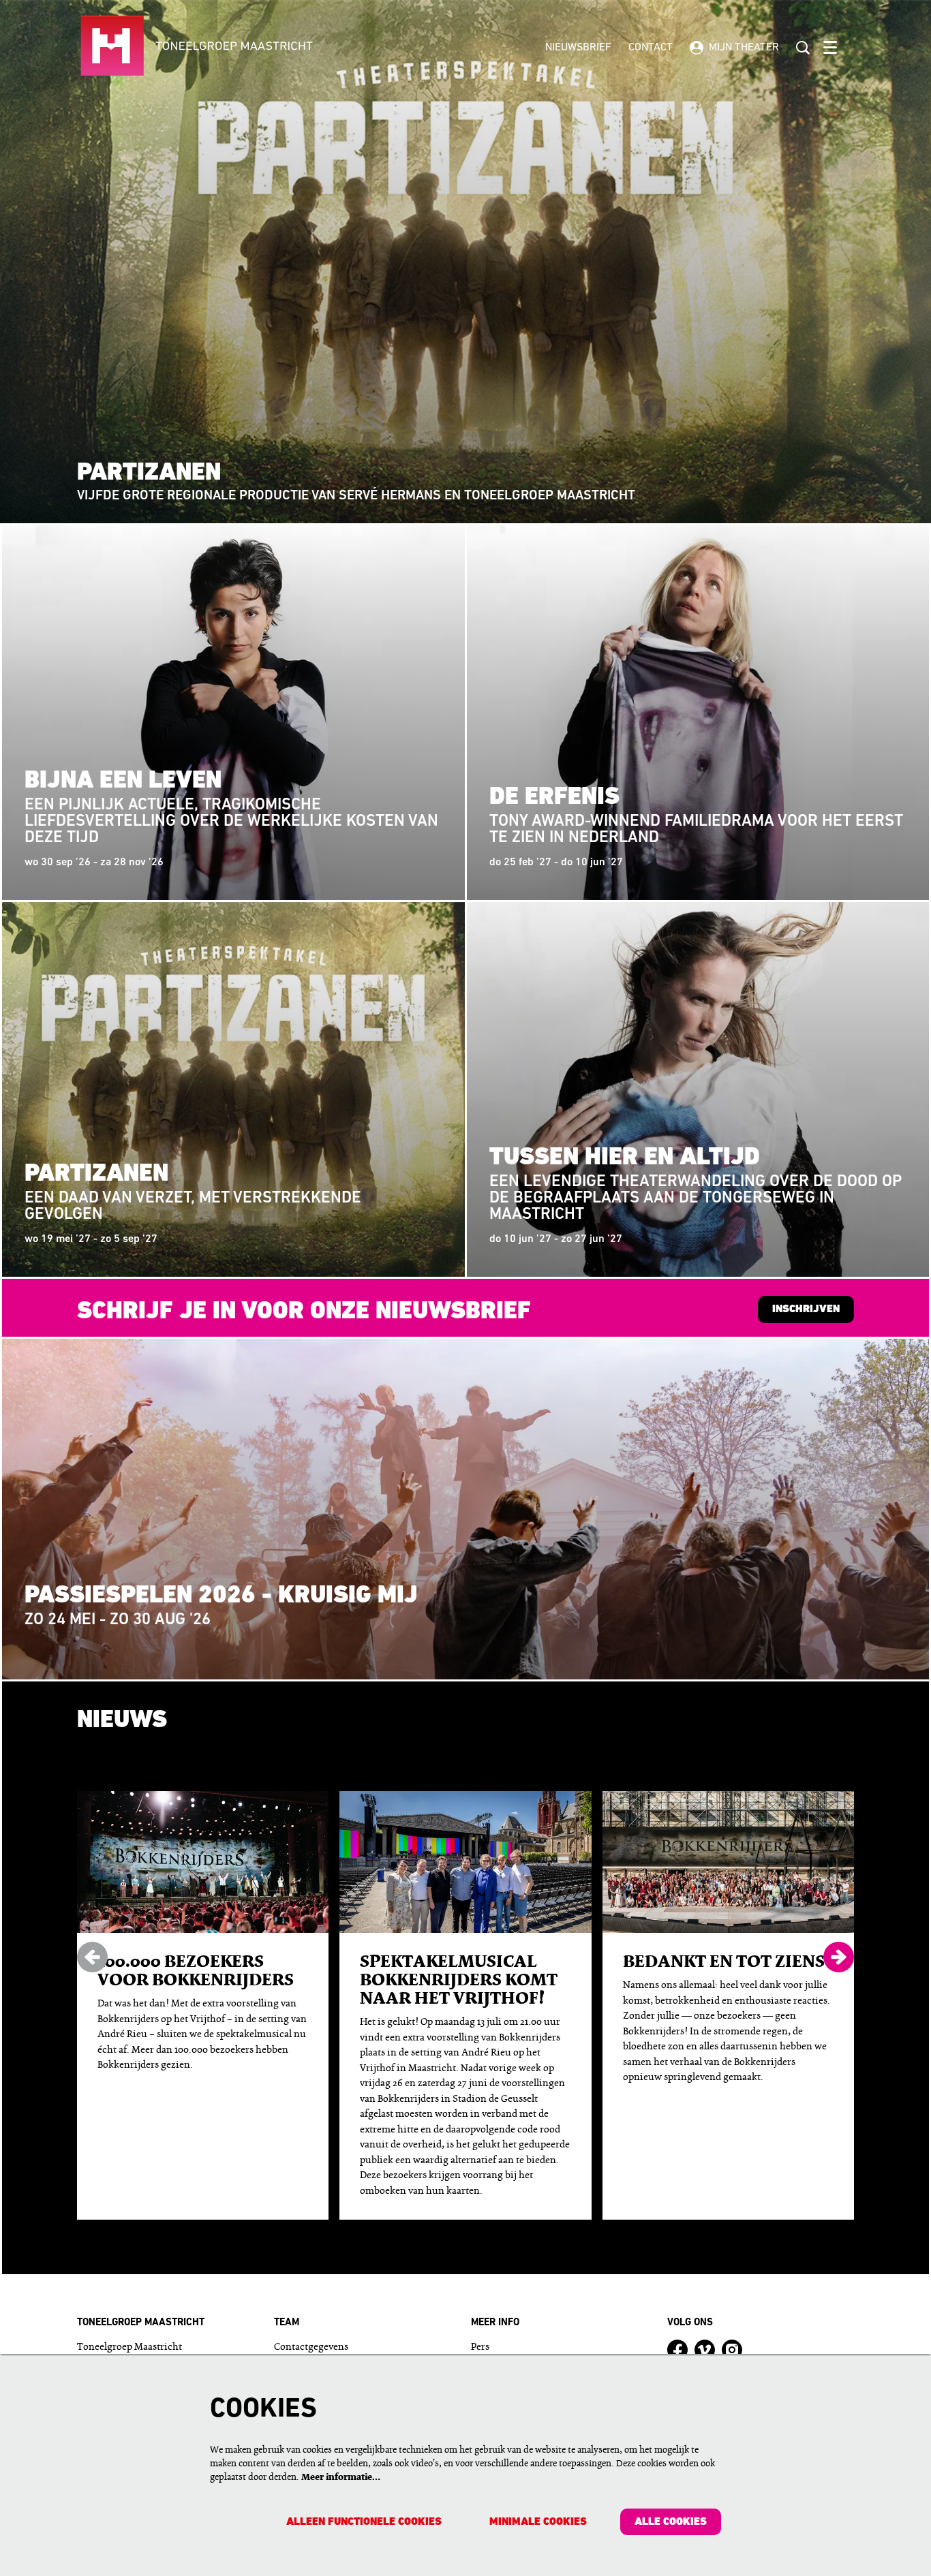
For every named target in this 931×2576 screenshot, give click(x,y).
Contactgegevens (311, 2347)
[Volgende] (839, 1957)
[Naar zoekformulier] (803, 48)
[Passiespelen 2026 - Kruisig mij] (465, 1509)
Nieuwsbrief (578, 48)
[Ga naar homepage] (238, 48)
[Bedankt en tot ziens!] (728, 1862)
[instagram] (732, 2350)
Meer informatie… (341, 2478)
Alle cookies (671, 2522)
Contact (651, 48)
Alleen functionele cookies (364, 2522)
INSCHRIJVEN (806, 1309)
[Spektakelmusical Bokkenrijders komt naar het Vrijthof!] (465, 1862)
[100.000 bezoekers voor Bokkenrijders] (203, 1862)
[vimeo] (705, 2350)
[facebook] (677, 2350)
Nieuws (122, 1721)
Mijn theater (744, 48)
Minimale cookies (538, 2522)
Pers (480, 2347)
